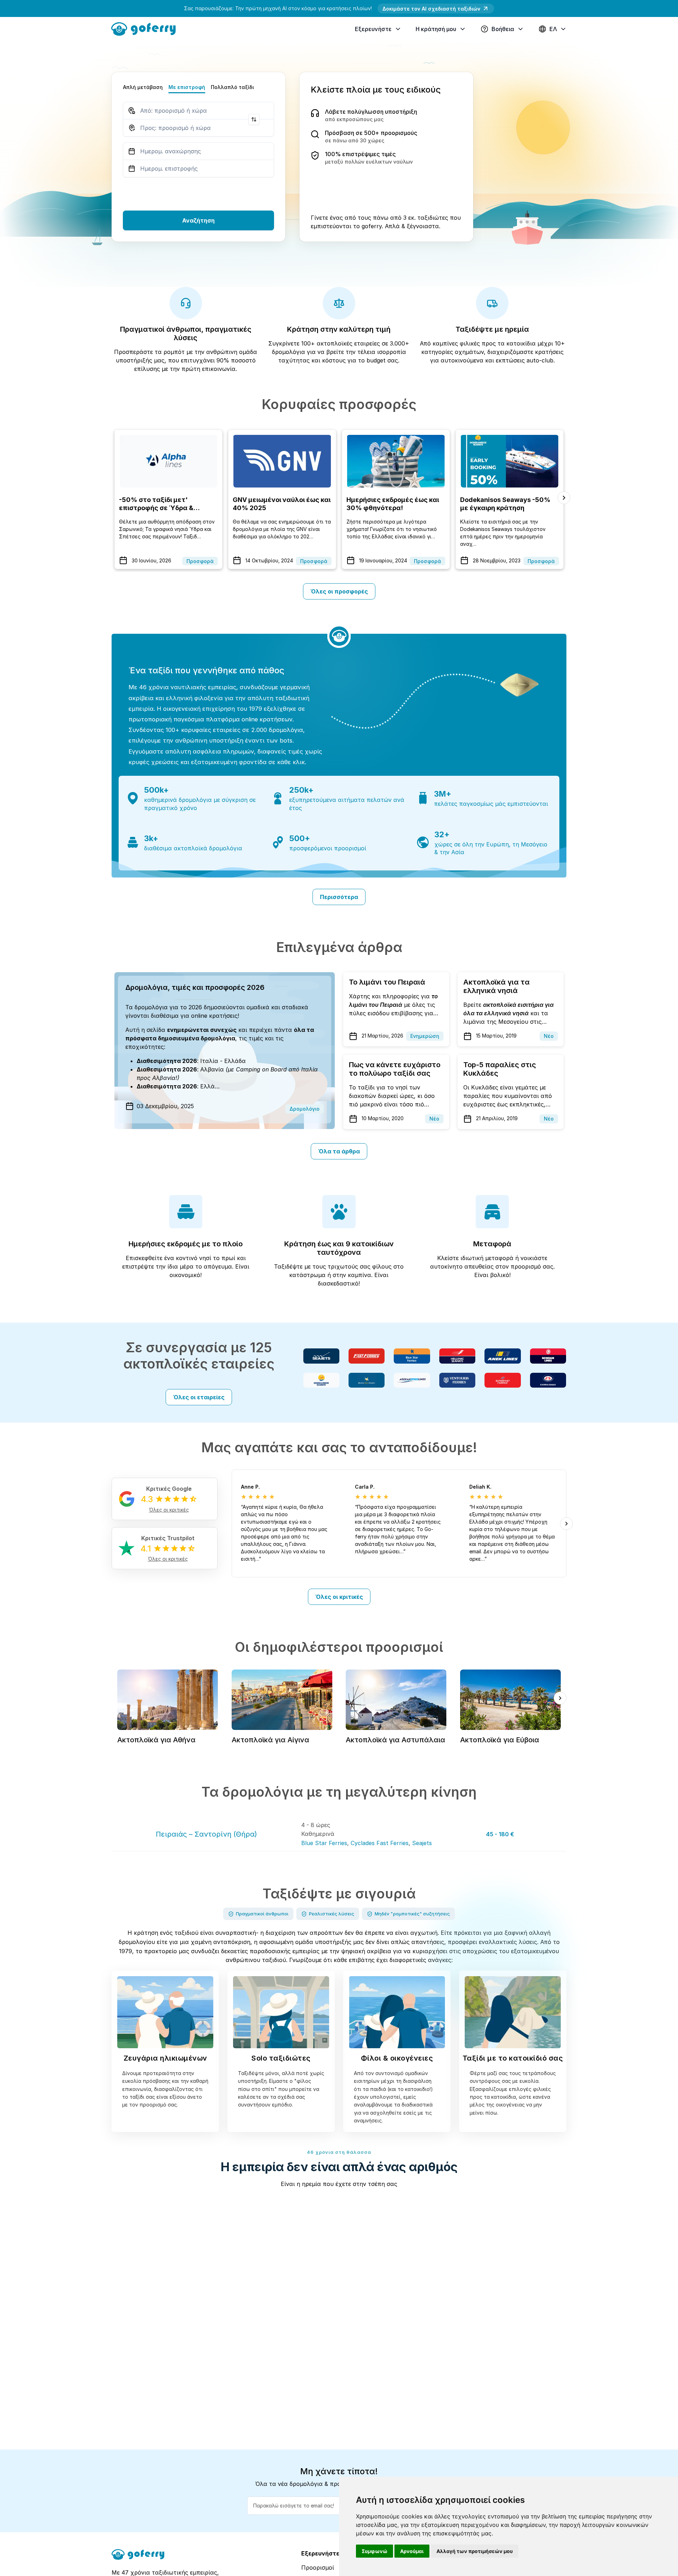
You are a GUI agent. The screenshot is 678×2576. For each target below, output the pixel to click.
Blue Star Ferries (324, 1843)
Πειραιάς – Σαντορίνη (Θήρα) (206, 1834)
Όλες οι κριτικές (339, 1597)
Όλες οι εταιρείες (199, 1397)
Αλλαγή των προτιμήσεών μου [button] (475, 2551)
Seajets (422, 1843)
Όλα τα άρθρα (339, 1151)
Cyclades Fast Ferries (380, 1843)
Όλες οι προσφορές (339, 591)
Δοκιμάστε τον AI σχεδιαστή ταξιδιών (431, 9)
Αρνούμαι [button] (412, 2551)
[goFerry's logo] (146, 28)
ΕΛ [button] (553, 29)
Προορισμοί (318, 2568)
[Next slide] (564, 498)
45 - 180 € (500, 1834)
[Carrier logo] (321, 1356)
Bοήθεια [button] (503, 29)
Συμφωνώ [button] (374, 2551)
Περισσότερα (339, 897)
